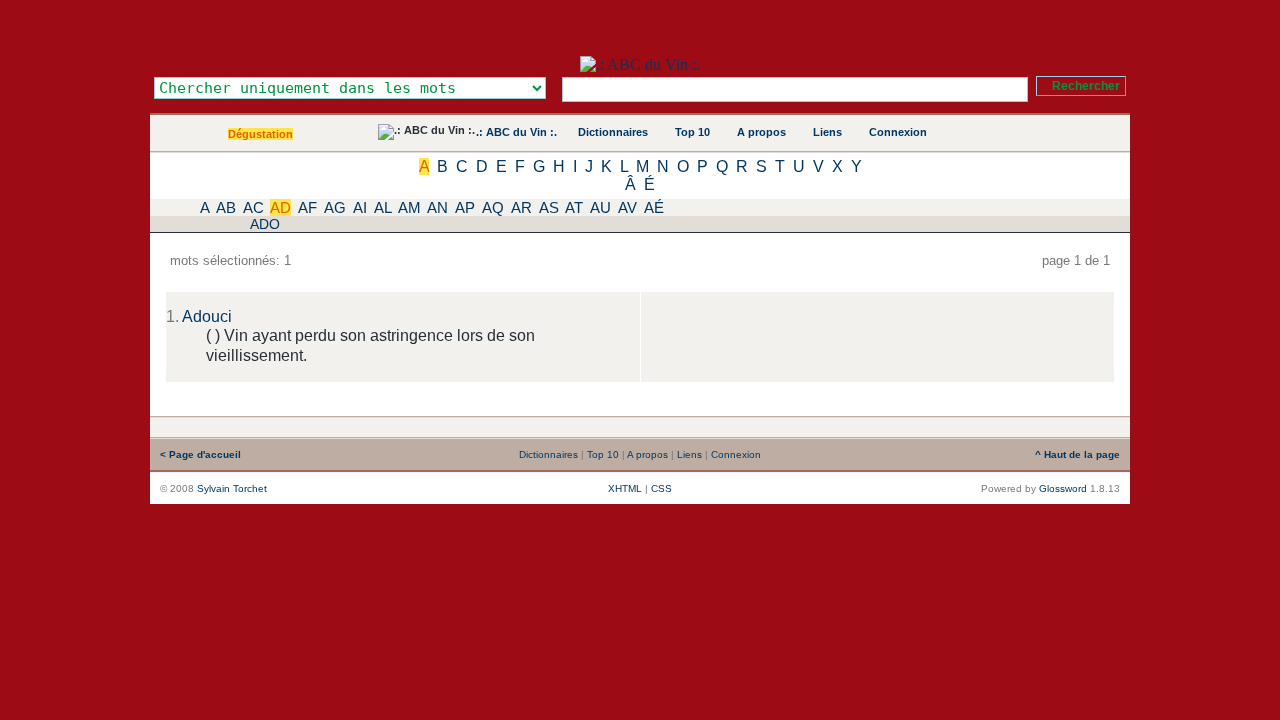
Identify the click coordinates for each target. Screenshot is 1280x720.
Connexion (898, 132)
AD (280, 207)
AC (253, 207)
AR (521, 207)
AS (549, 207)
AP (465, 207)
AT (574, 207)
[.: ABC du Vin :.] (640, 64)
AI (360, 207)
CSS (661, 488)
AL (382, 207)
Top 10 (692, 132)
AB (226, 207)
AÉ (654, 207)
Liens (827, 132)
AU (600, 207)
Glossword (1063, 488)
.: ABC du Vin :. (516, 132)
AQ (493, 207)
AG (335, 207)
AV (627, 207)
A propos (761, 132)
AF (307, 207)
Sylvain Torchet (232, 488)
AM (409, 207)
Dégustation (260, 134)
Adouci (207, 316)
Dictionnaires (613, 132)
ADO (265, 224)
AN (437, 207)
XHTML (625, 488)
